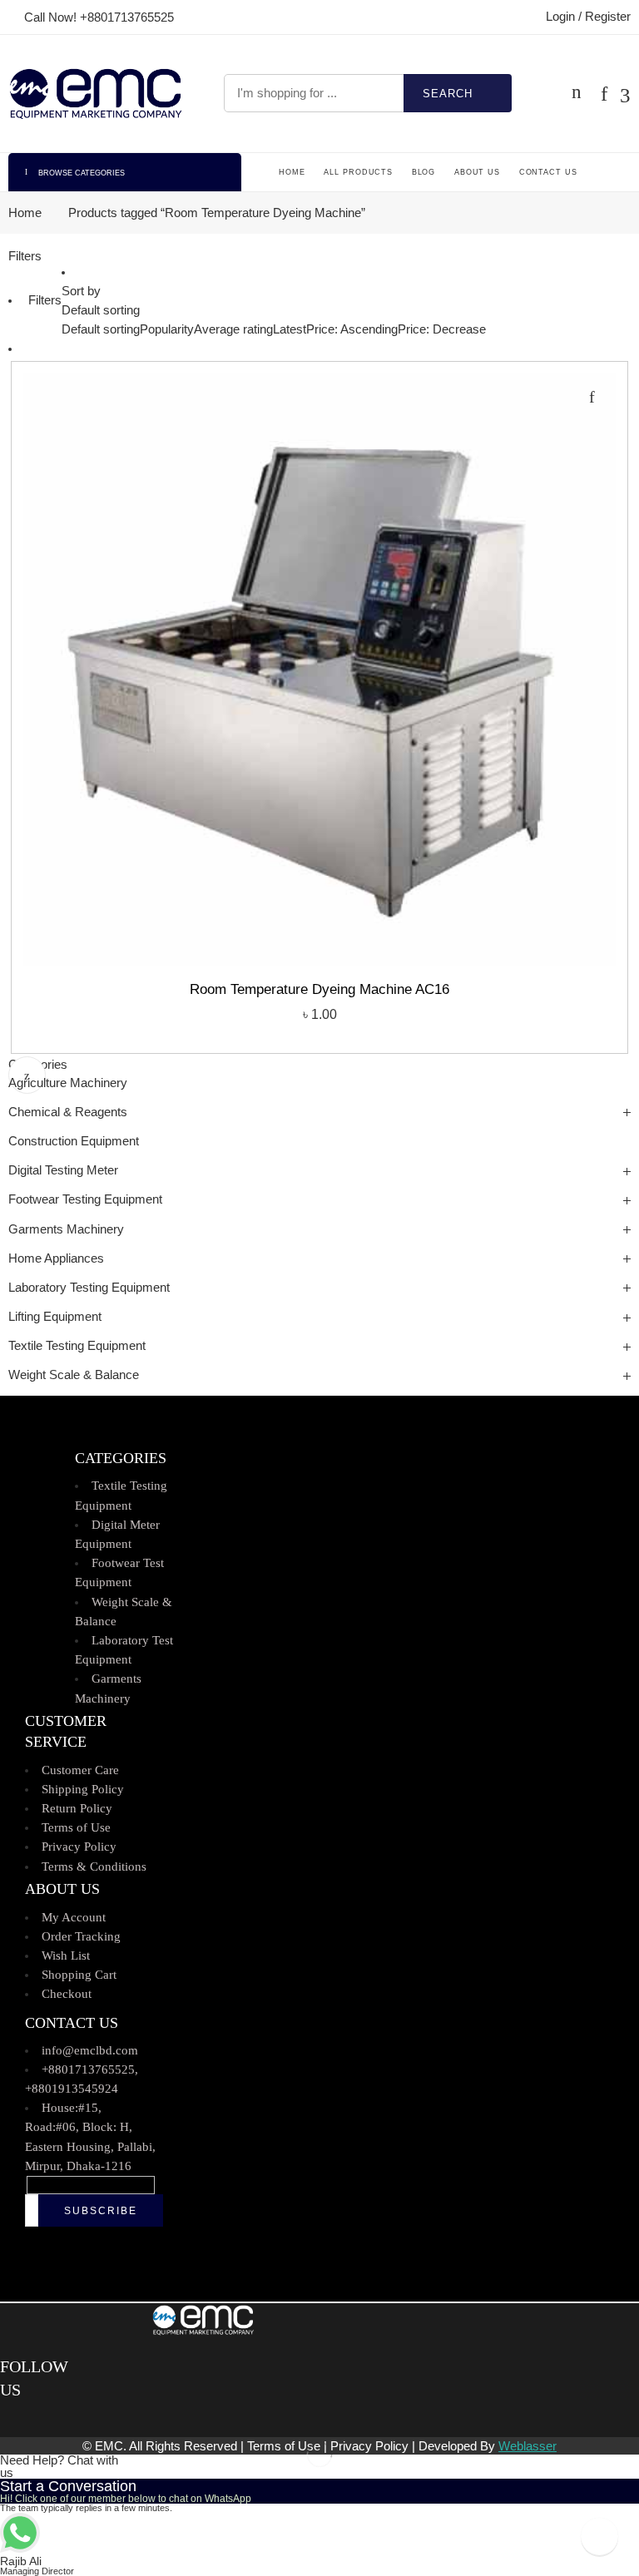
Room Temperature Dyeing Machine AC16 (319, 989)
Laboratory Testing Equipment (89, 1288)
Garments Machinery (66, 1229)
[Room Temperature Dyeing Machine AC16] (319, 670)
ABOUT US (477, 172)
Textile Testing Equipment (77, 1346)
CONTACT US (548, 172)
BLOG (424, 172)
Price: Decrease (442, 329)
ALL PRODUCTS (358, 172)
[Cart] (577, 93)
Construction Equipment (74, 1141)
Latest (290, 329)
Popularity (167, 329)
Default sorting (101, 310)
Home (25, 213)
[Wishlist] (592, 397)
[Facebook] (6, 2419)
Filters (25, 256)
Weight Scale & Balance (74, 1375)
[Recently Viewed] (599, 2536)
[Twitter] (19, 2419)
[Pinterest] (30, 2419)
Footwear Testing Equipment (85, 1199)
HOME (292, 172)
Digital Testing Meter (63, 1170)
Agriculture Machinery (68, 1083)
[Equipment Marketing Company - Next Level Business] (95, 94)
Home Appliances (56, 1258)
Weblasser (528, 2446)
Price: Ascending (352, 329)
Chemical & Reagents (68, 1112)
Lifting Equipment (55, 1317)
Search (448, 94)
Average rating (233, 329)
